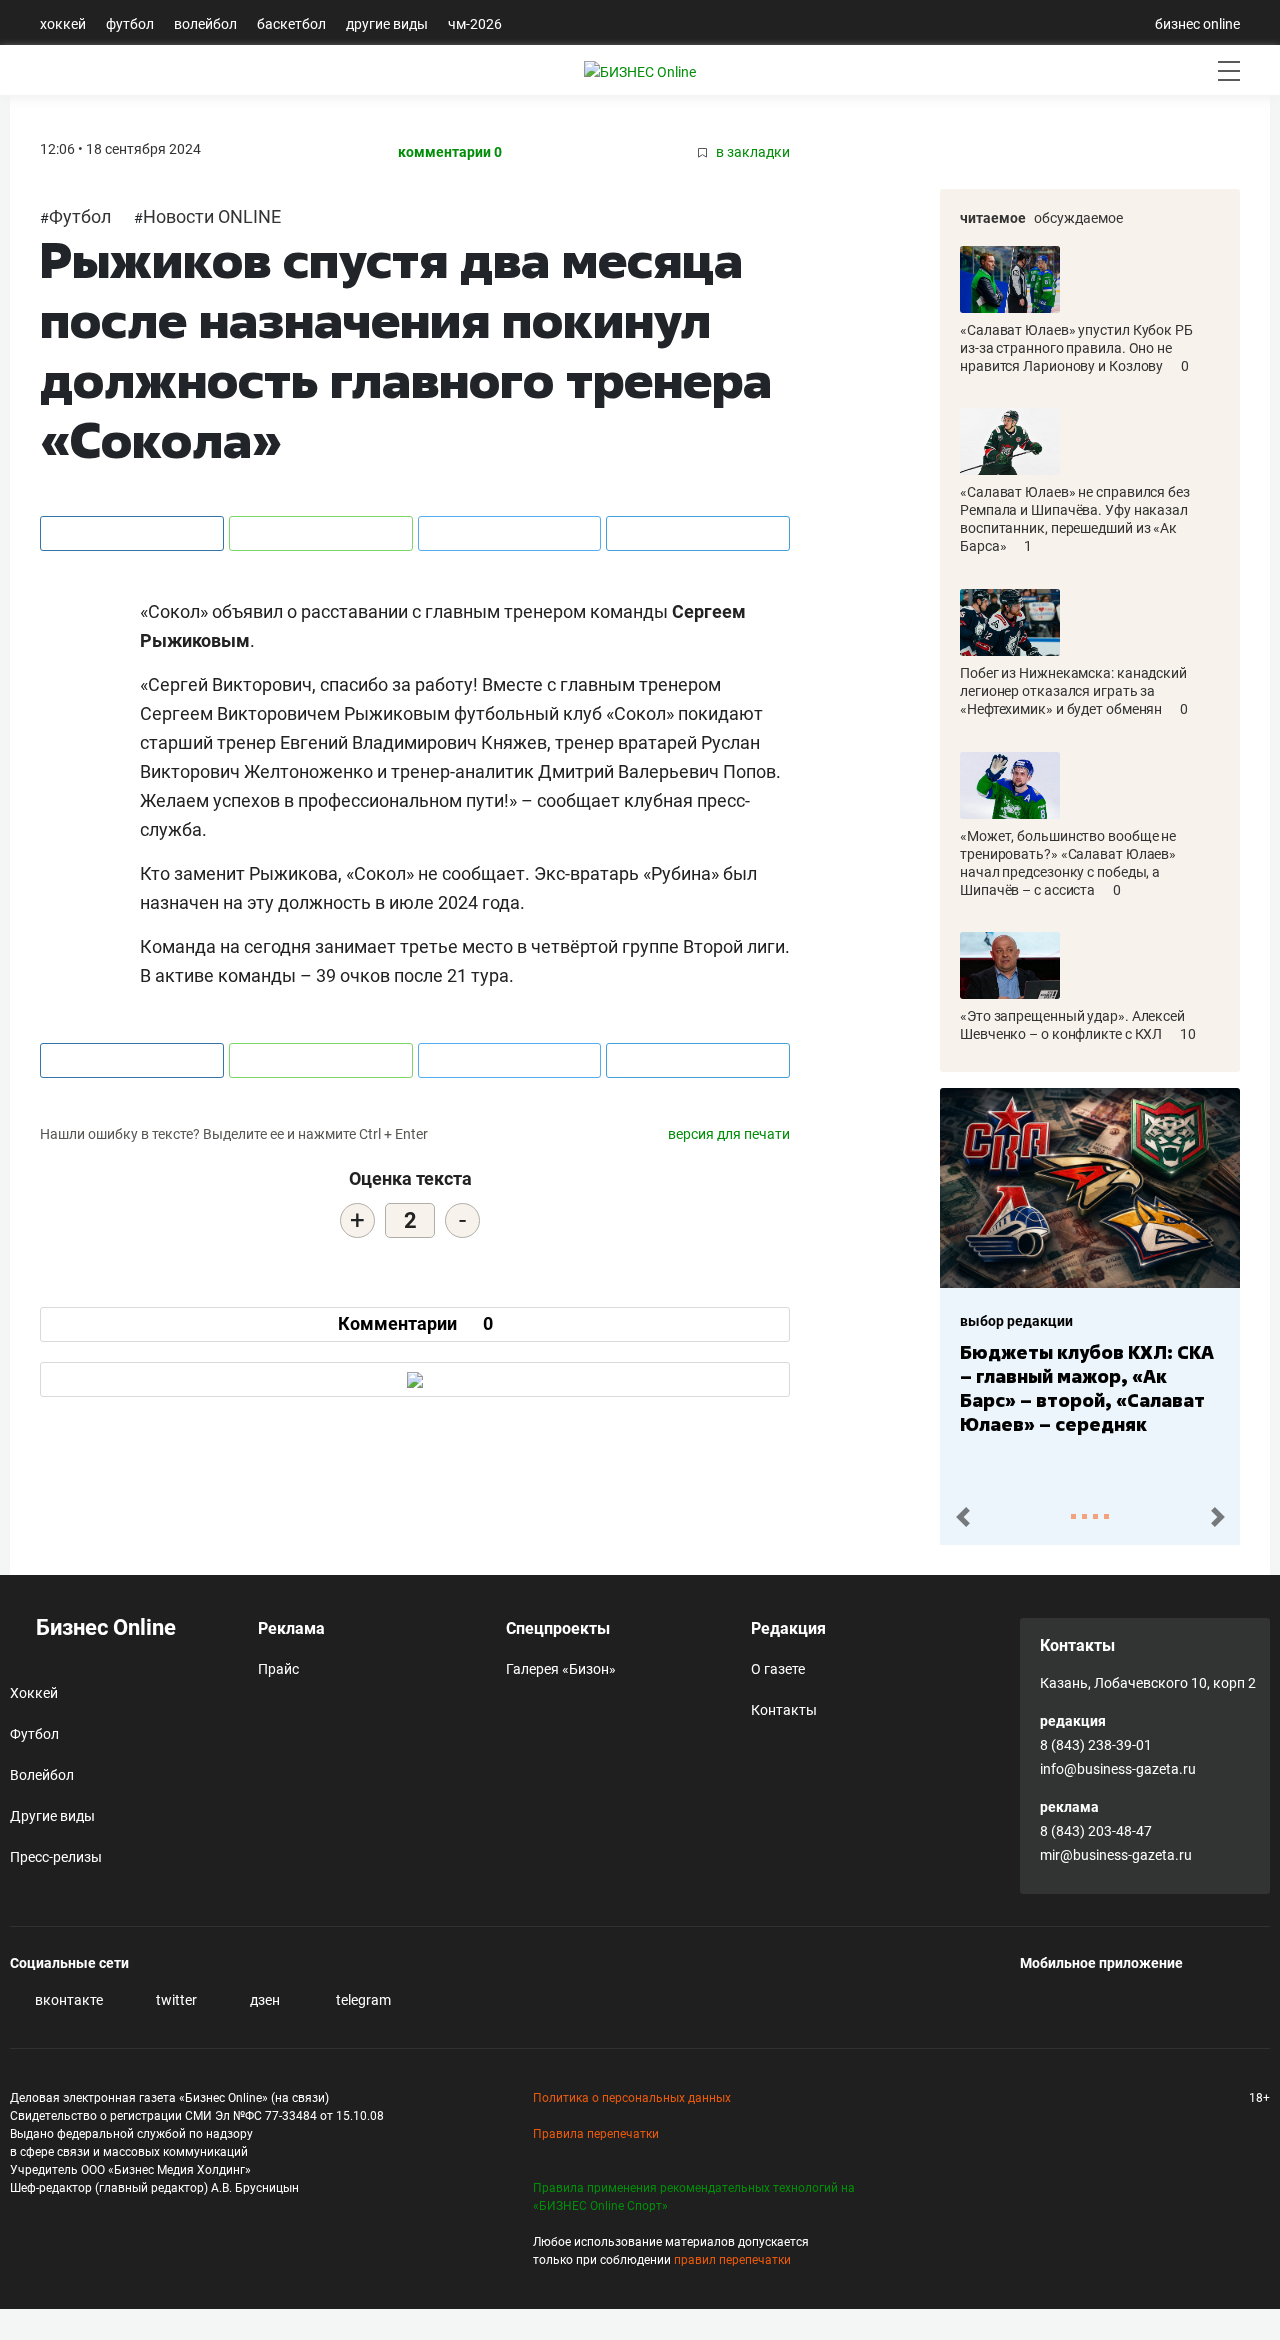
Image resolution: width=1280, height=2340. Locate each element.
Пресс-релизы (56, 1857)
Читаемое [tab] (993, 218)
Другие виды (387, 24)
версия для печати (729, 1134)
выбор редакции (1016, 1321)
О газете (778, 1669)
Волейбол (205, 24)
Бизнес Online (103, 1627)
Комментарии (415, 1323)
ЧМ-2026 (475, 24)
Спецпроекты (558, 1628)
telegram (362, 2000)
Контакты (784, 1710)
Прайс (278, 1669)
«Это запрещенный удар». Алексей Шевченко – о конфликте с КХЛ (1072, 1025)
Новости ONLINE (212, 216)
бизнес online (1197, 24)
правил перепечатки (732, 2260)
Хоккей (63, 24)
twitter (175, 2000)
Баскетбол (291, 24)
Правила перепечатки (596, 2134)
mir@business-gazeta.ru (1116, 1855)
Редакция (788, 1628)
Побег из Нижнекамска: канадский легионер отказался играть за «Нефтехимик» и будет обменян (1073, 691)
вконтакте (67, 2000)
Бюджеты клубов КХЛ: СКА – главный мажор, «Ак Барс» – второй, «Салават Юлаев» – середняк (1087, 1388)
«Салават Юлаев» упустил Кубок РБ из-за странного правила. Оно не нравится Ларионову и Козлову (1076, 348)
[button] (962, 1517)
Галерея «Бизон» (561, 1669)
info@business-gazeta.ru (1118, 1769)
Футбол (130, 24)
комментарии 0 (450, 152)
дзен (263, 2000)
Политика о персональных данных (632, 2098)
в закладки (751, 152)
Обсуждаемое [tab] (1078, 218)
